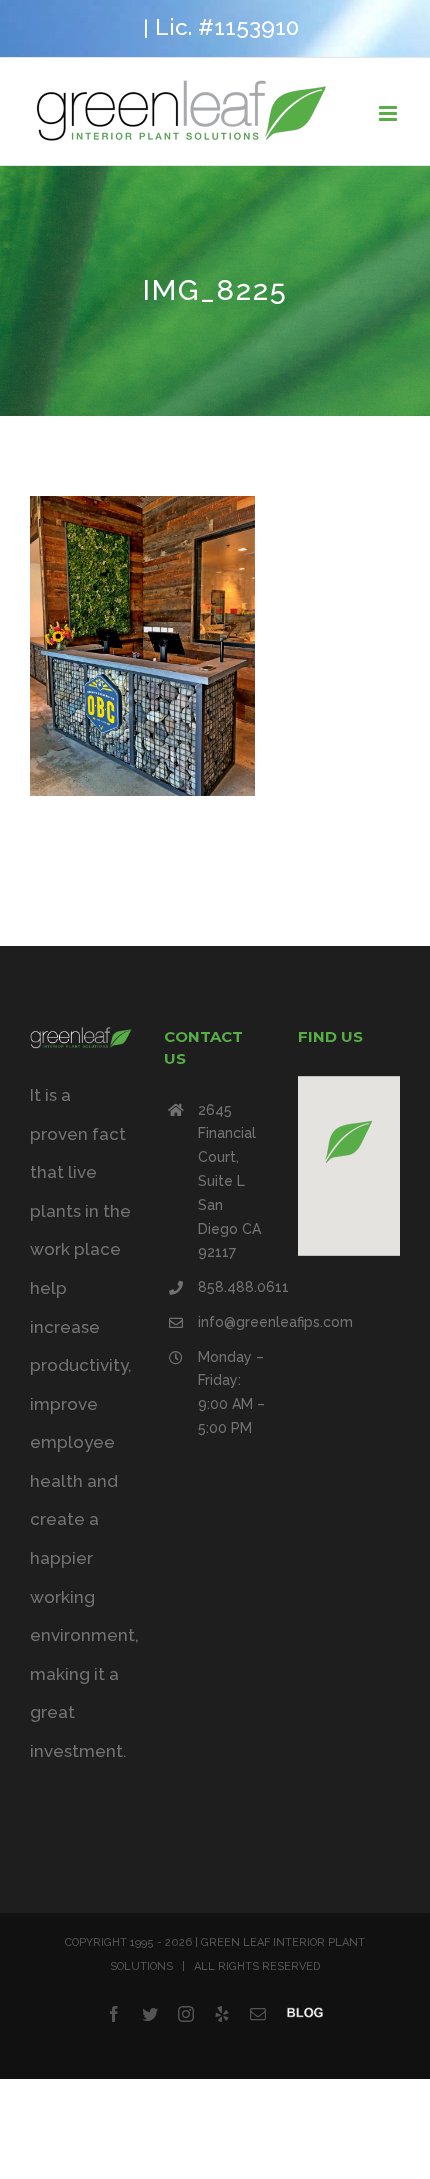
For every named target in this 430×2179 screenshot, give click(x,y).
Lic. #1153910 (227, 27)
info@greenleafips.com (232, 1322)
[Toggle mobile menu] (389, 113)
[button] (349, 1141)
